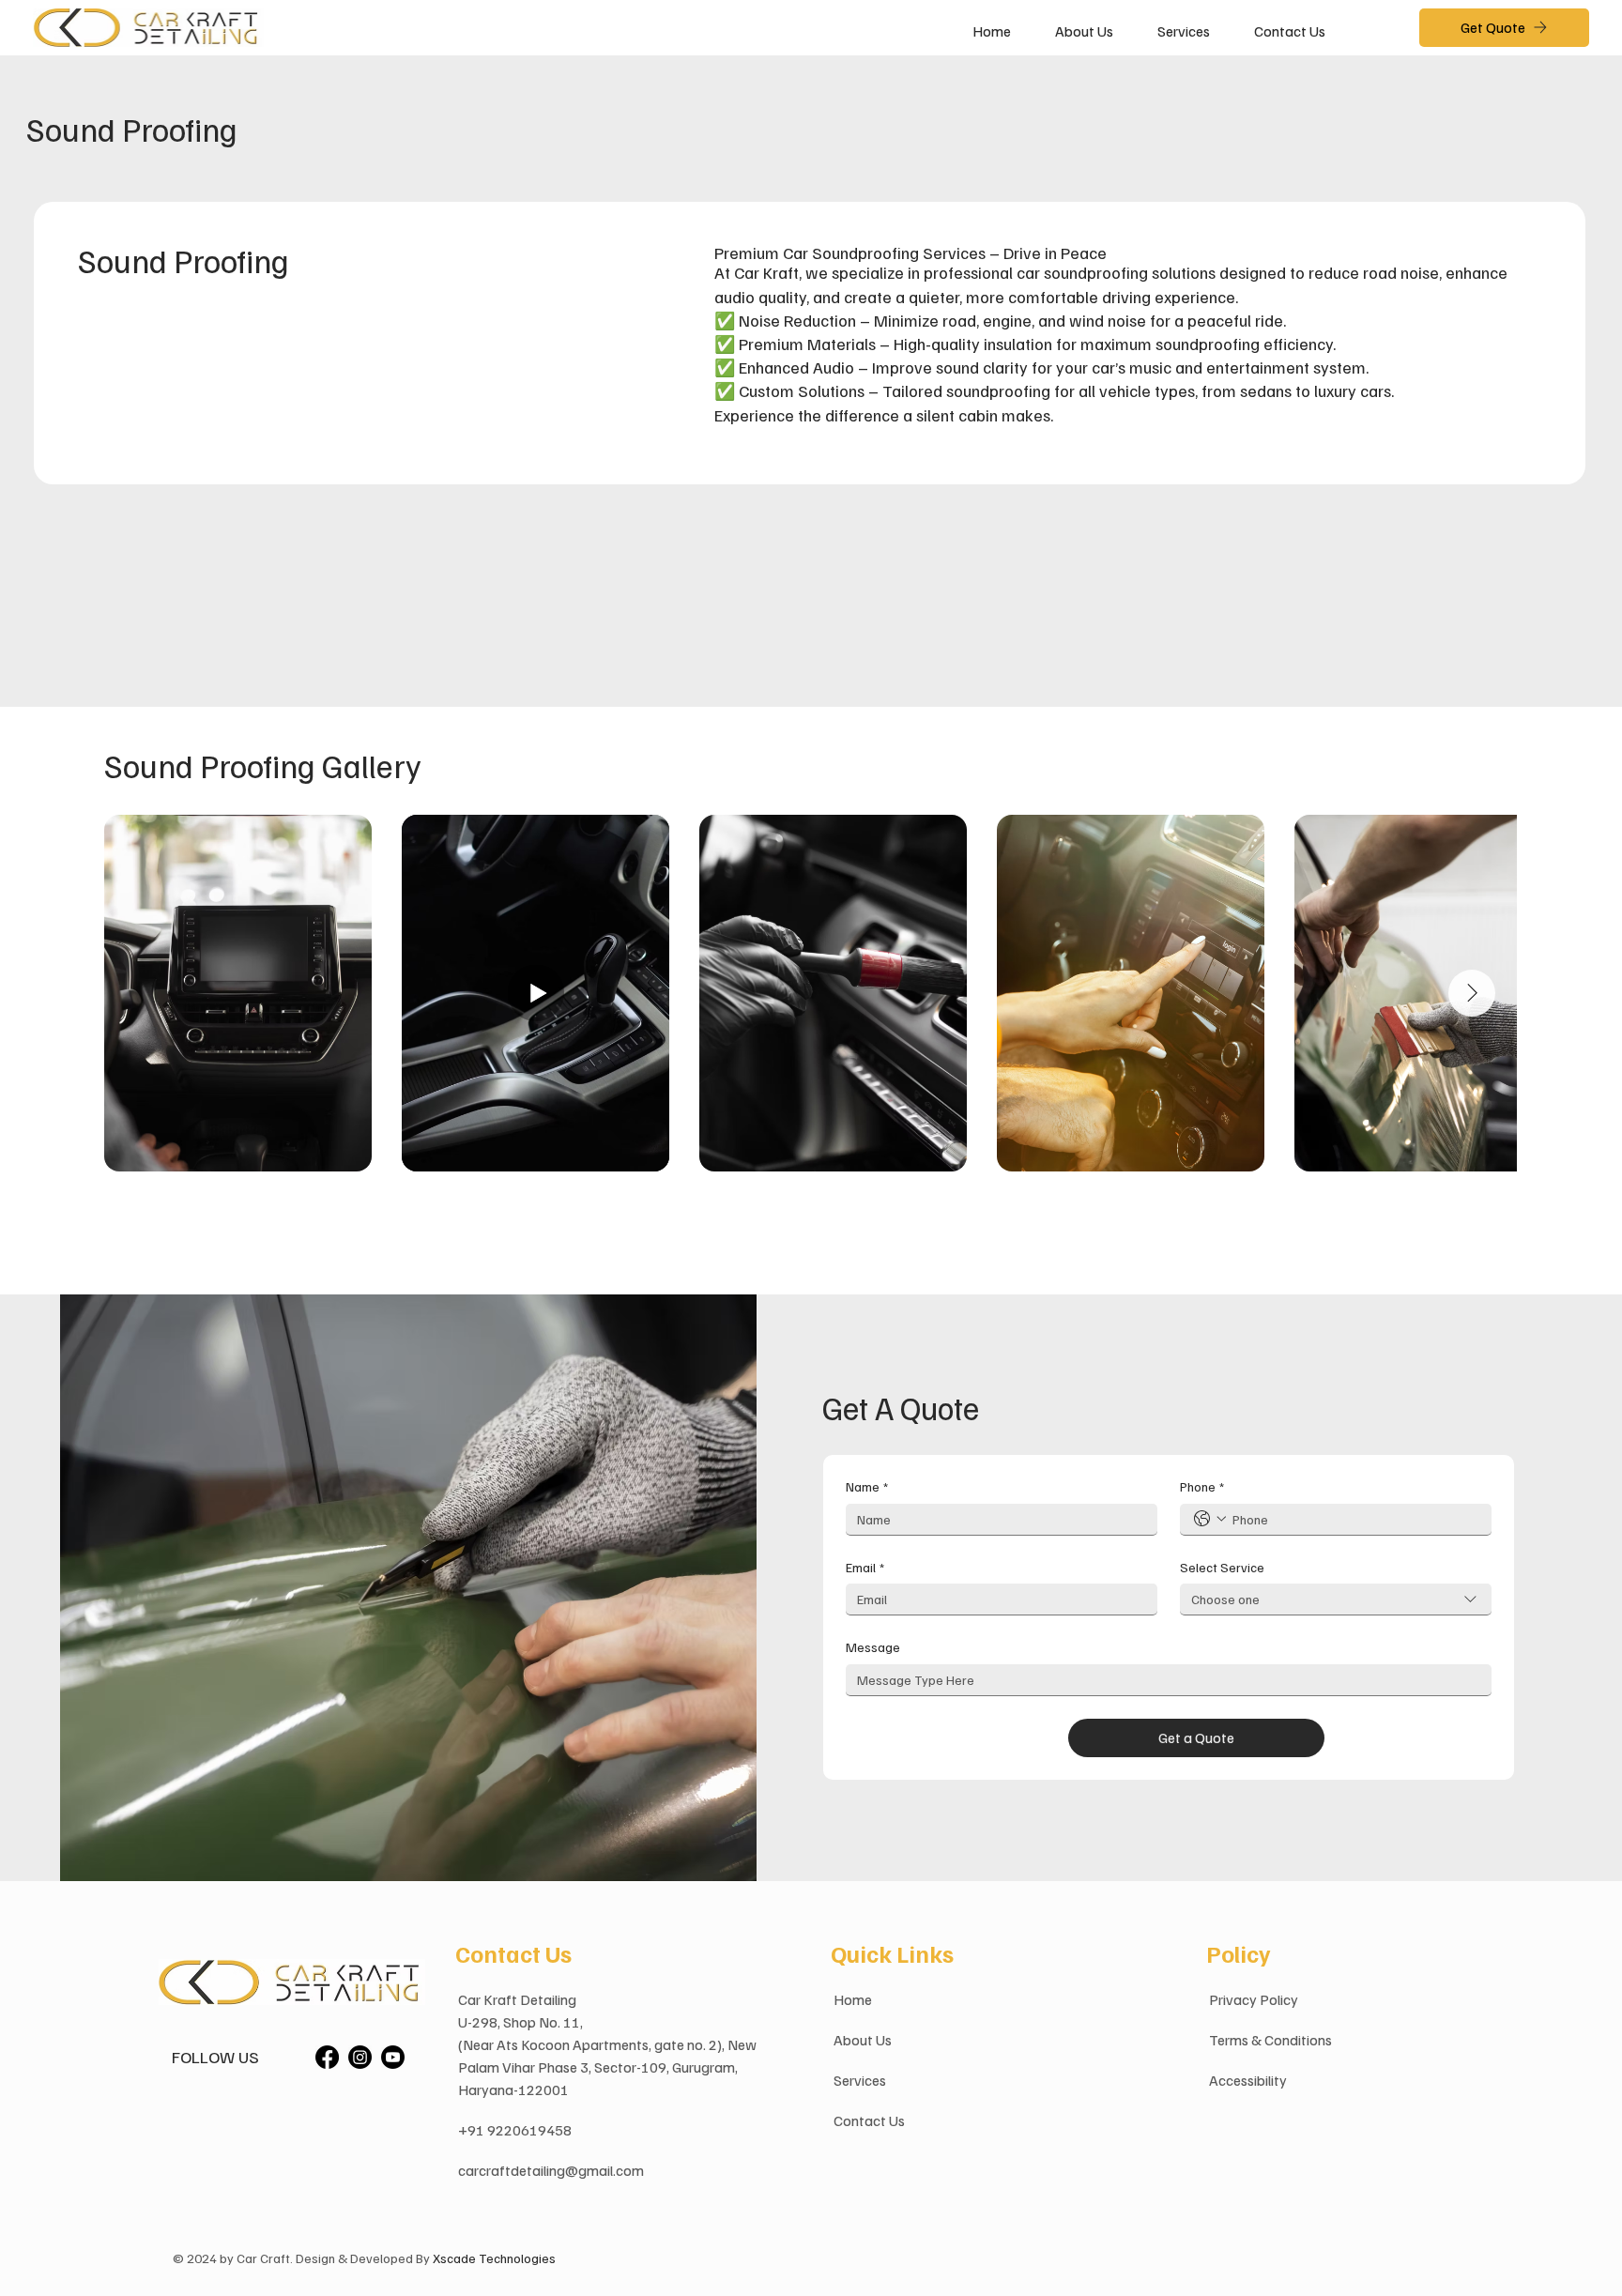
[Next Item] (1472, 993)
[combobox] (1336, 1600)
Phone (1202, 1486)
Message (873, 1647)
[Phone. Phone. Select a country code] (1210, 1519)
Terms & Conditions (1270, 2040)
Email (865, 1567)
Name (867, 1486)
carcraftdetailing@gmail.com (551, 2170)
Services (860, 2080)
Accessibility (1248, 2080)
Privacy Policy (1254, 1999)
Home (853, 1999)
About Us (863, 2040)
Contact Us (869, 2120)
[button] (1183, 31)
